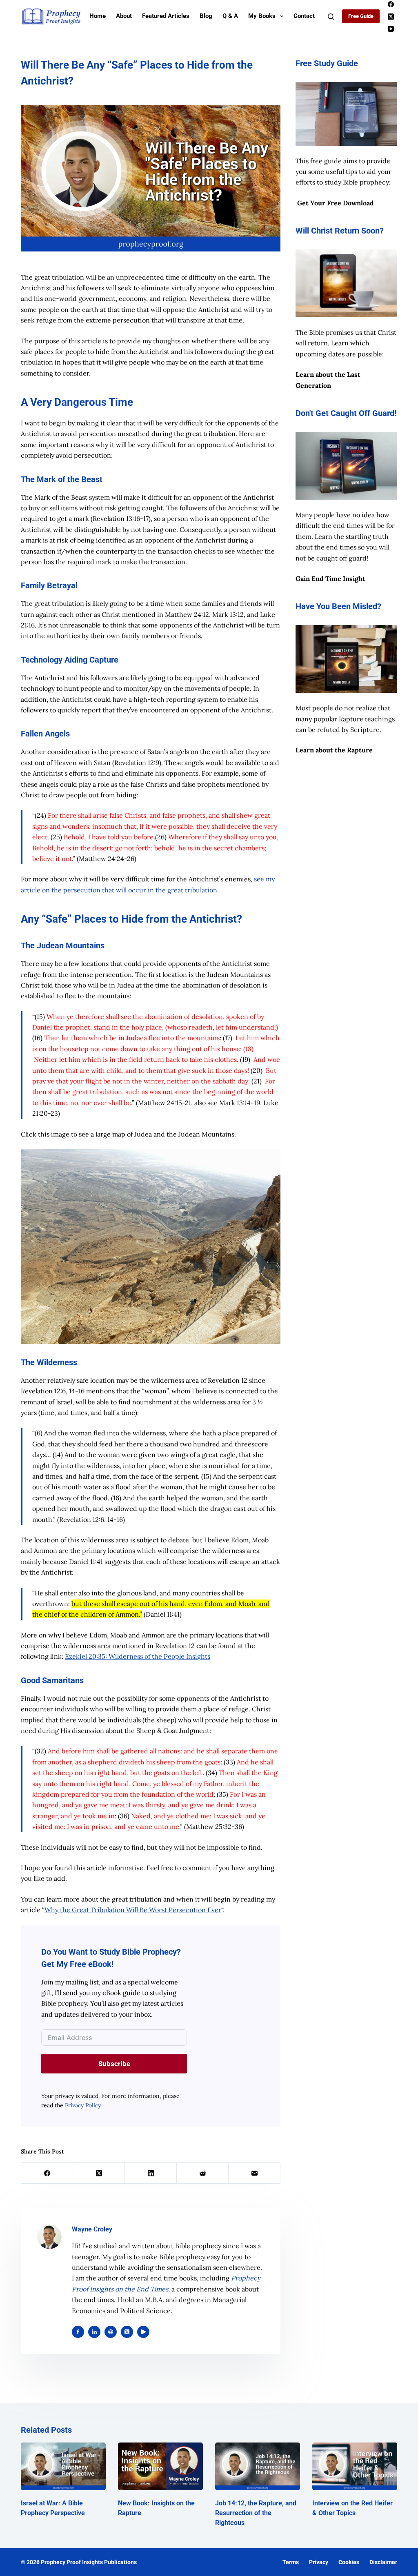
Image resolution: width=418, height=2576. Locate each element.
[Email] (255, 2173)
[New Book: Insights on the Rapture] (160, 2466)
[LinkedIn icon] (94, 2332)
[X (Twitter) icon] (127, 2332)
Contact (304, 16)
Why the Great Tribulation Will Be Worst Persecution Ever (133, 1910)
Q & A (230, 16)
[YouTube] (391, 29)
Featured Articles (166, 16)
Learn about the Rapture (334, 750)
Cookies (349, 2562)
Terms (291, 2562)
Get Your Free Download (336, 203)
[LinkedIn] (151, 2173)
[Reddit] (203, 2173)
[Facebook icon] (78, 2332)
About (124, 16)
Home (98, 16)
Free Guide (361, 16)
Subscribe (114, 2064)
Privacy (319, 2562)
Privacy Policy (83, 2105)
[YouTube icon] (143, 2332)
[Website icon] (111, 2332)
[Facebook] (391, 4)
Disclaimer (383, 2562)
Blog (206, 16)
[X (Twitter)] (391, 17)
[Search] (331, 17)
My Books (262, 16)
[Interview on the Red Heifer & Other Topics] (355, 2466)
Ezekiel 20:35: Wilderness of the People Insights (138, 1656)
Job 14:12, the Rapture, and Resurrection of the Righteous (256, 2513)
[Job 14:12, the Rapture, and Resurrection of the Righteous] (258, 2466)
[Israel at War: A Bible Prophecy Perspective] (63, 2466)
